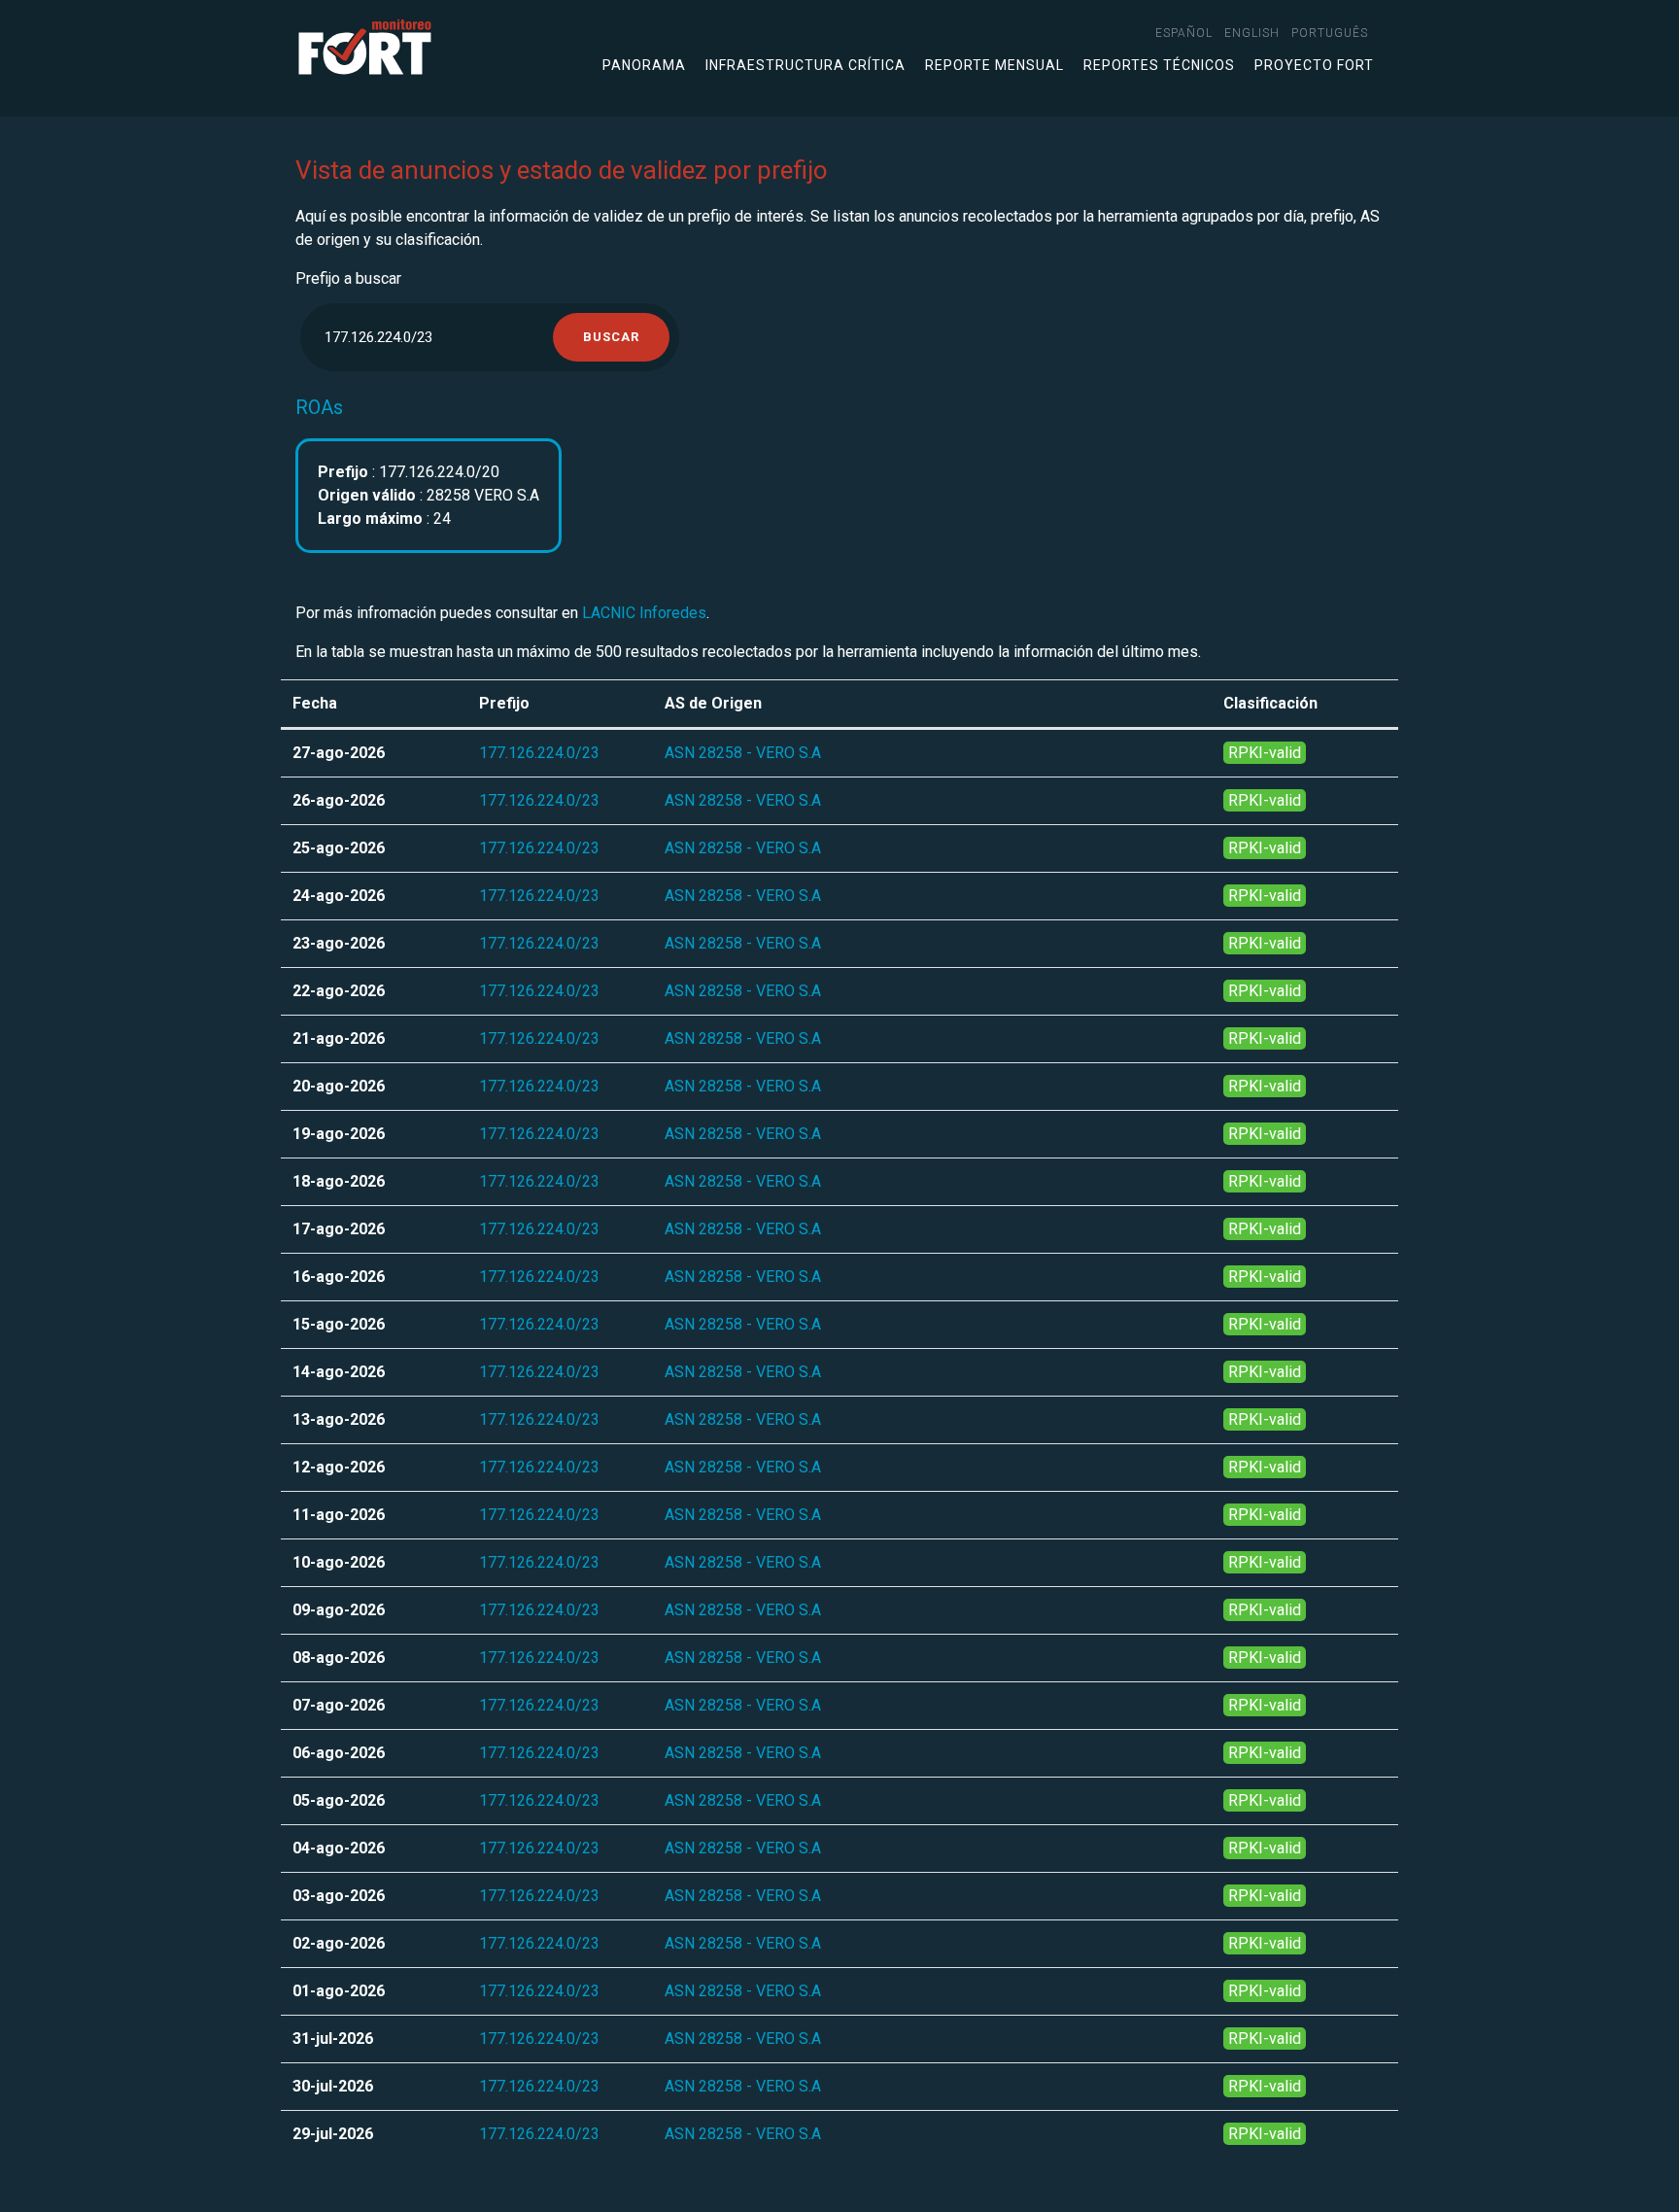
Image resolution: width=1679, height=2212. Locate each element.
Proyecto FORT (1314, 65)
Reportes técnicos (1159, 65)
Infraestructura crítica (805, 65)
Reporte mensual (994, 65)
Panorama (644, 65)
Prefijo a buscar (348, 278)
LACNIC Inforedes (644, 613)
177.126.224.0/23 (539, 753)
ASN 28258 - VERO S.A (743, 753)
